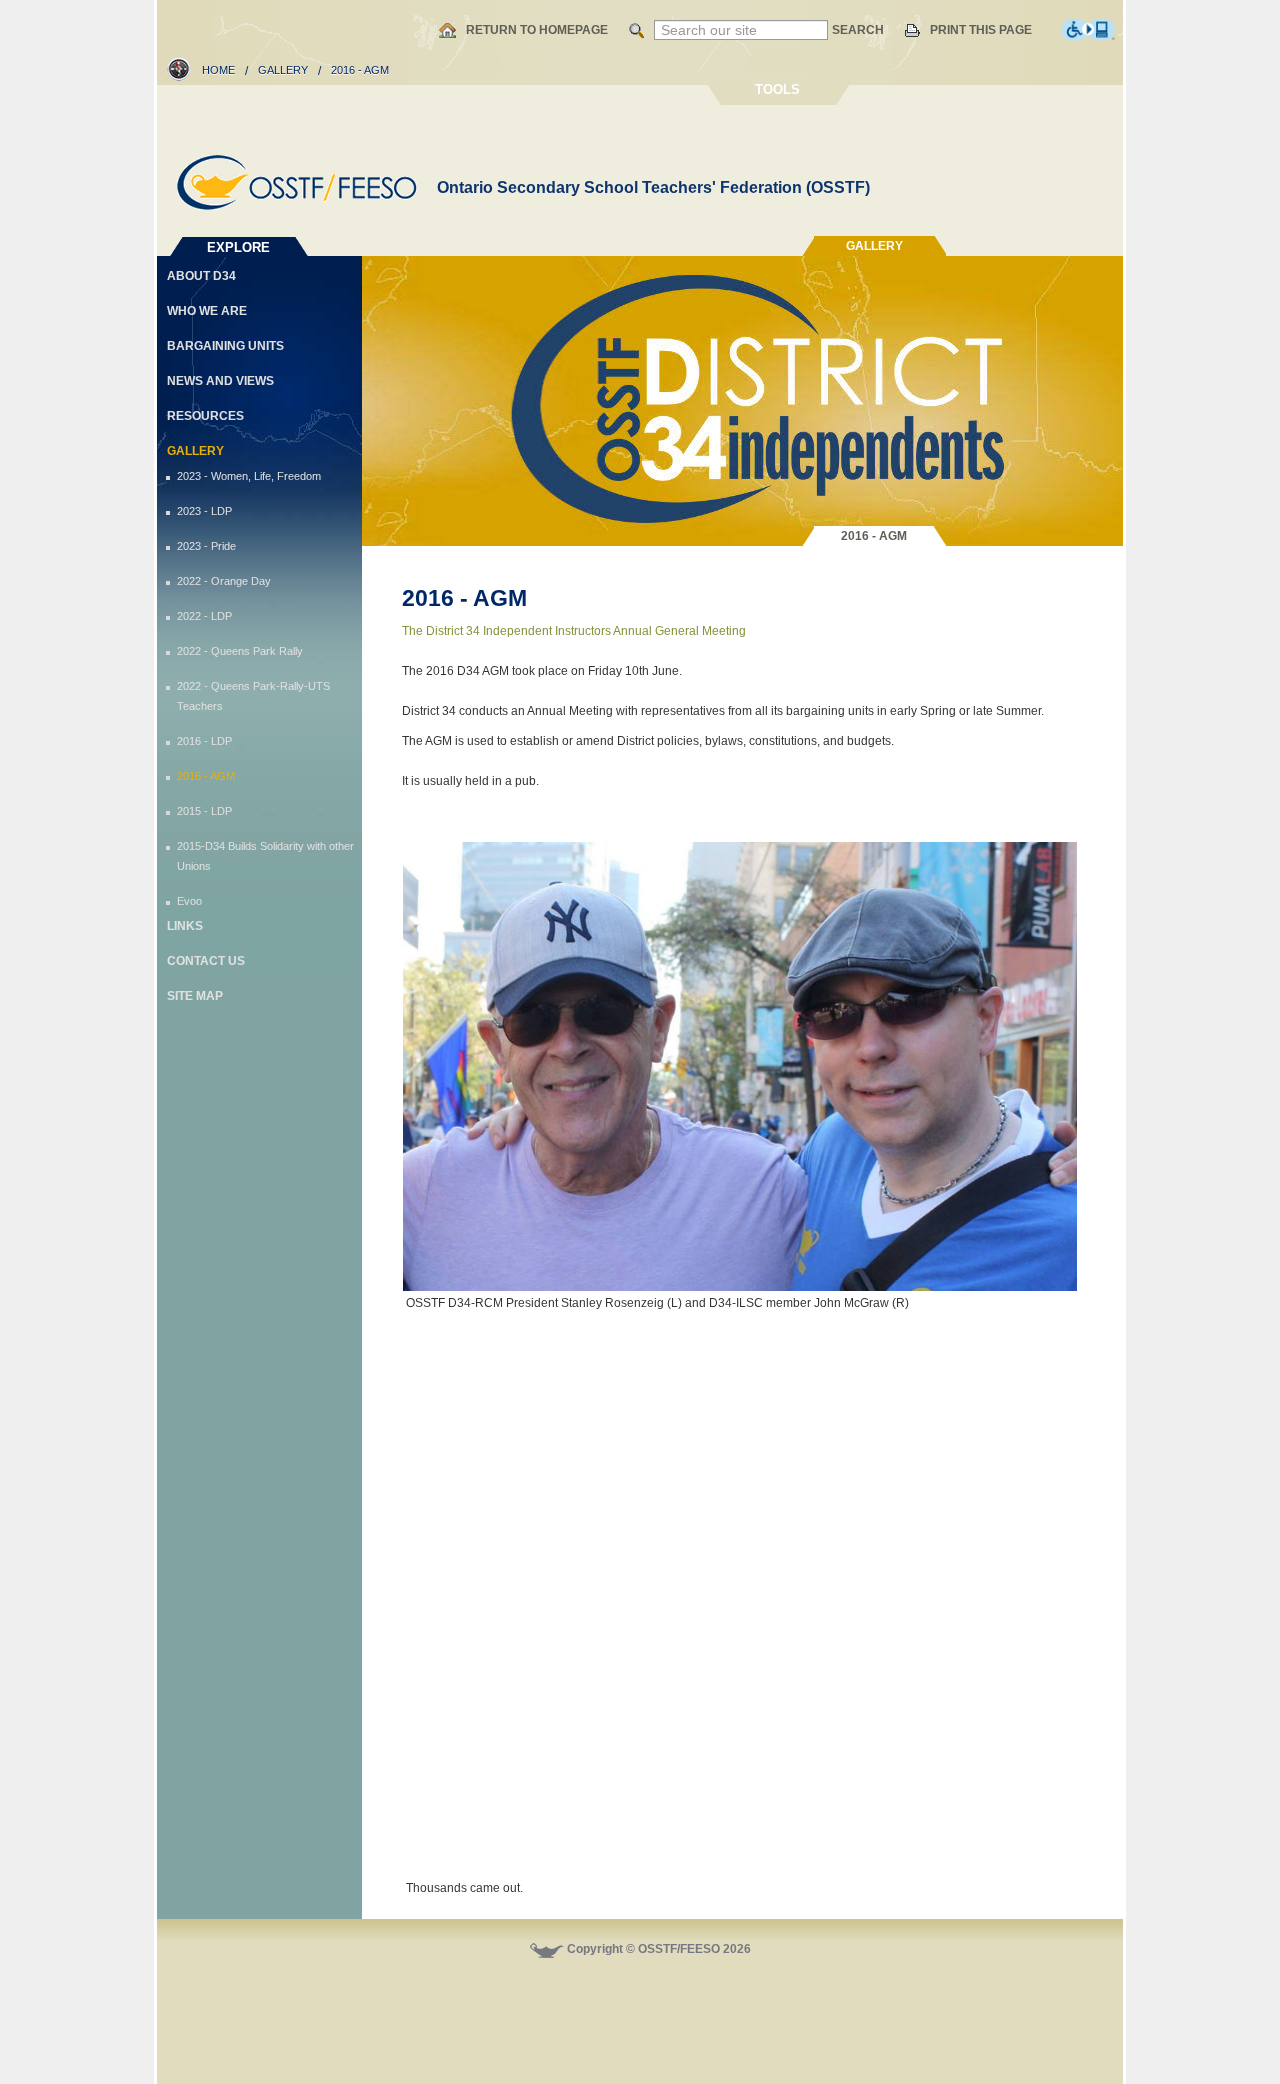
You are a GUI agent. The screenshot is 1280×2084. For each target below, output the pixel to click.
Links (185, 926)
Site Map (195, 996)
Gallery (283, 70)
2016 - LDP (204, 741)
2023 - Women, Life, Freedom (249, 476)
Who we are (207, 311)
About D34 (201, 276)
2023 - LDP (204, 511)
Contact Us (206, 961)
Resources (205, 416)
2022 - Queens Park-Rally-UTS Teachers (253, 696)
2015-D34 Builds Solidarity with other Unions (265, 856)
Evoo (189, 901)
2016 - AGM (206, 776)
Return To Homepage (537, 30)
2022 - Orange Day (224, 581)
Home (218, 70)
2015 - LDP (204, 811)
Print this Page (981, 30)
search (858, 30)
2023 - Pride (206, 546)
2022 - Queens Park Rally (240, 651)
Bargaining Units (225, 346)
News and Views (220, 381)
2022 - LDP (204, 616)
